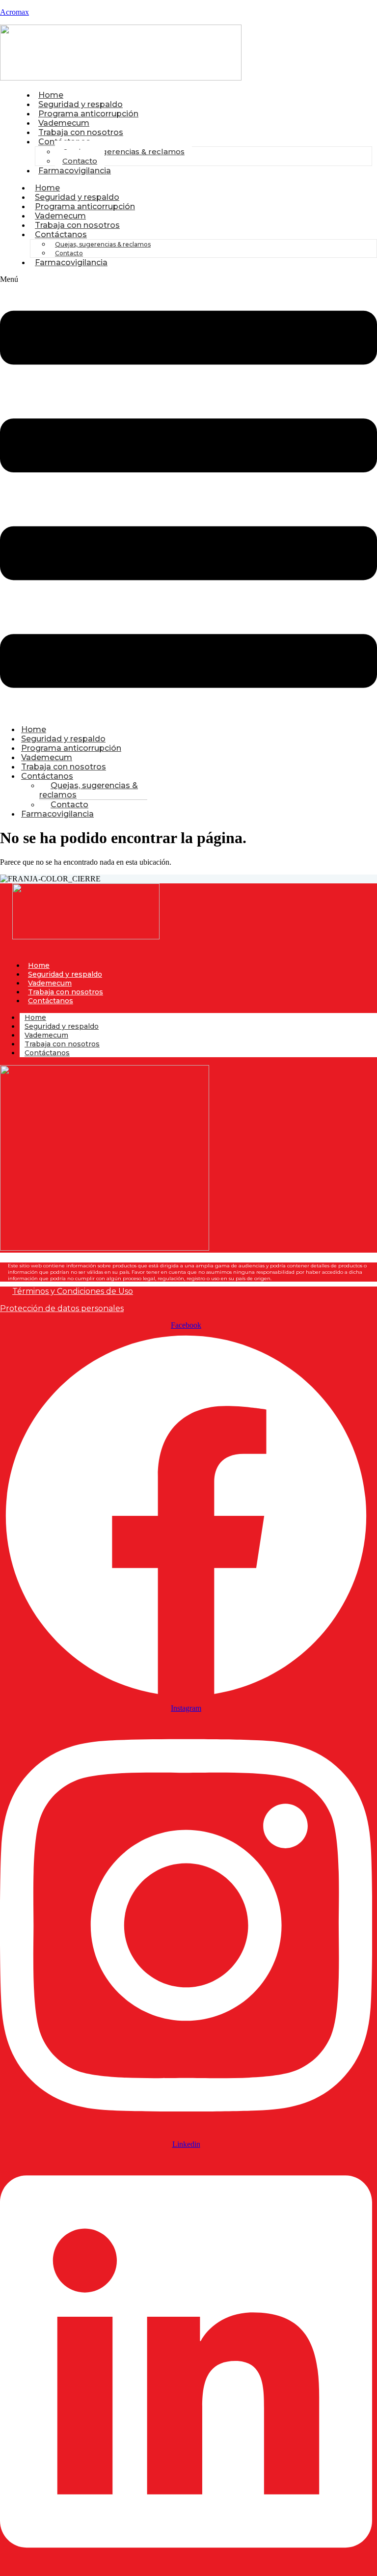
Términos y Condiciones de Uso (73, 1291)
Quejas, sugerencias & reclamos (123, 151)
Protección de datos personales (62, 1308)
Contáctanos (61, 234)
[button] (188, 496)
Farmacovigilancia (75, 171)
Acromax (14, 12)
